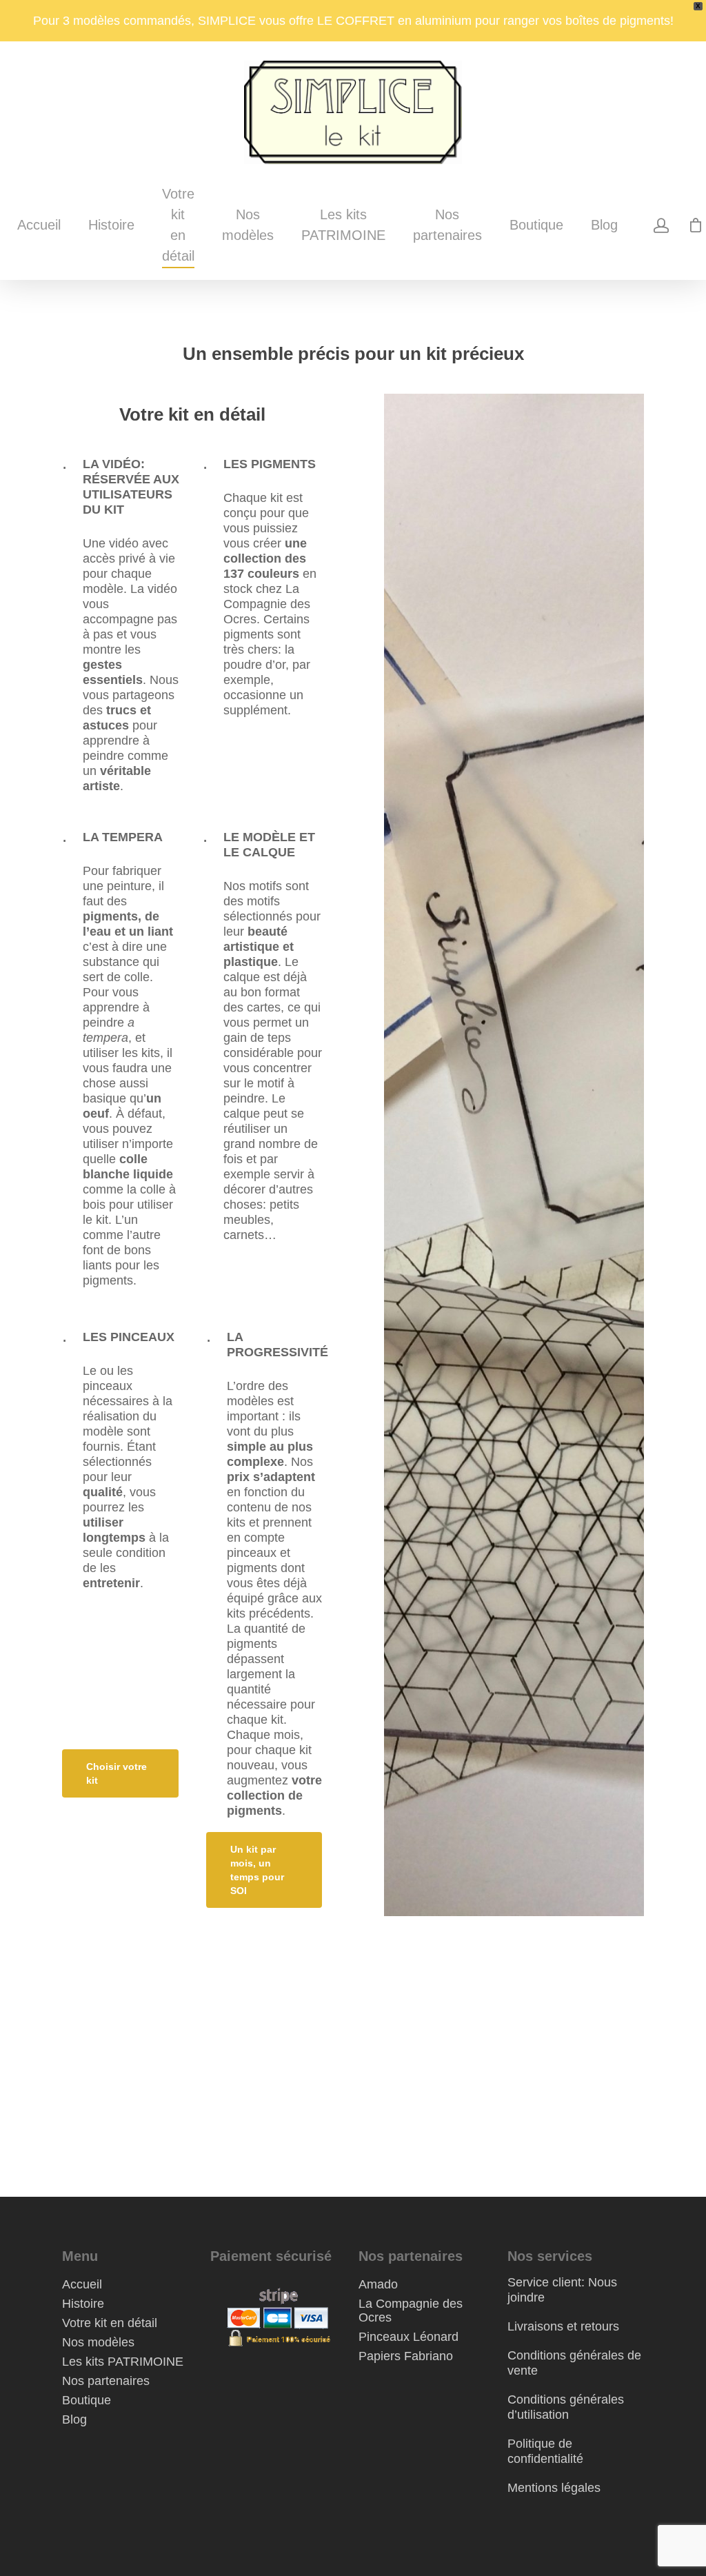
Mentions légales (554, 2488)
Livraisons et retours (563, 2326)
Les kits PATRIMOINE (343, 225)
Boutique (536, 225)
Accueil (39, 225)
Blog (604, 225)
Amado (378, 2284)
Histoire (111, 225)
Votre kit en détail (178, 225)
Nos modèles (248, 225)
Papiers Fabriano (406, 2356)
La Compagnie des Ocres (411, 2311)
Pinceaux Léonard (409, 2337)
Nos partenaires (447, 225)
